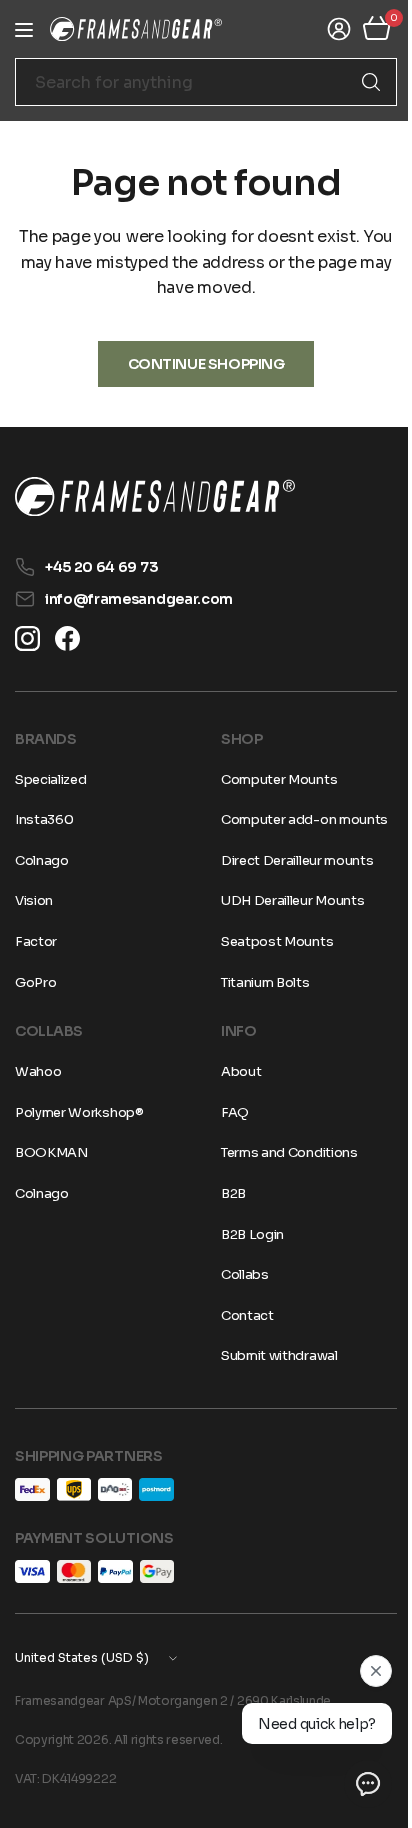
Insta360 (44, 819)
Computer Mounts (272, 779)
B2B (226, 1193)
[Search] (356, 82)
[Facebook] (67, 638)
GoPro (35, 982)
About (234, 1071)
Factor (36, 941)
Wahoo (38, 1071)
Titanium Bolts (258, 982)
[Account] (324, 29)
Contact (240, 1315)
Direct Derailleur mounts (290, 860)
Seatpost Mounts (270, 941)
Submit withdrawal (272, 1355)
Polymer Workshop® (79, 1112)
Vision (34, 900)
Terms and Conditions (282, 1152)
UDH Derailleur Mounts (285, 900)
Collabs (238, 1274)
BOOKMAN (51, 1152)
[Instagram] (27, 638)
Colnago (42, 860)
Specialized (50, 779)
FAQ (228, 1112)
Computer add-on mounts (297, 819)
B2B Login (245, 1234)
